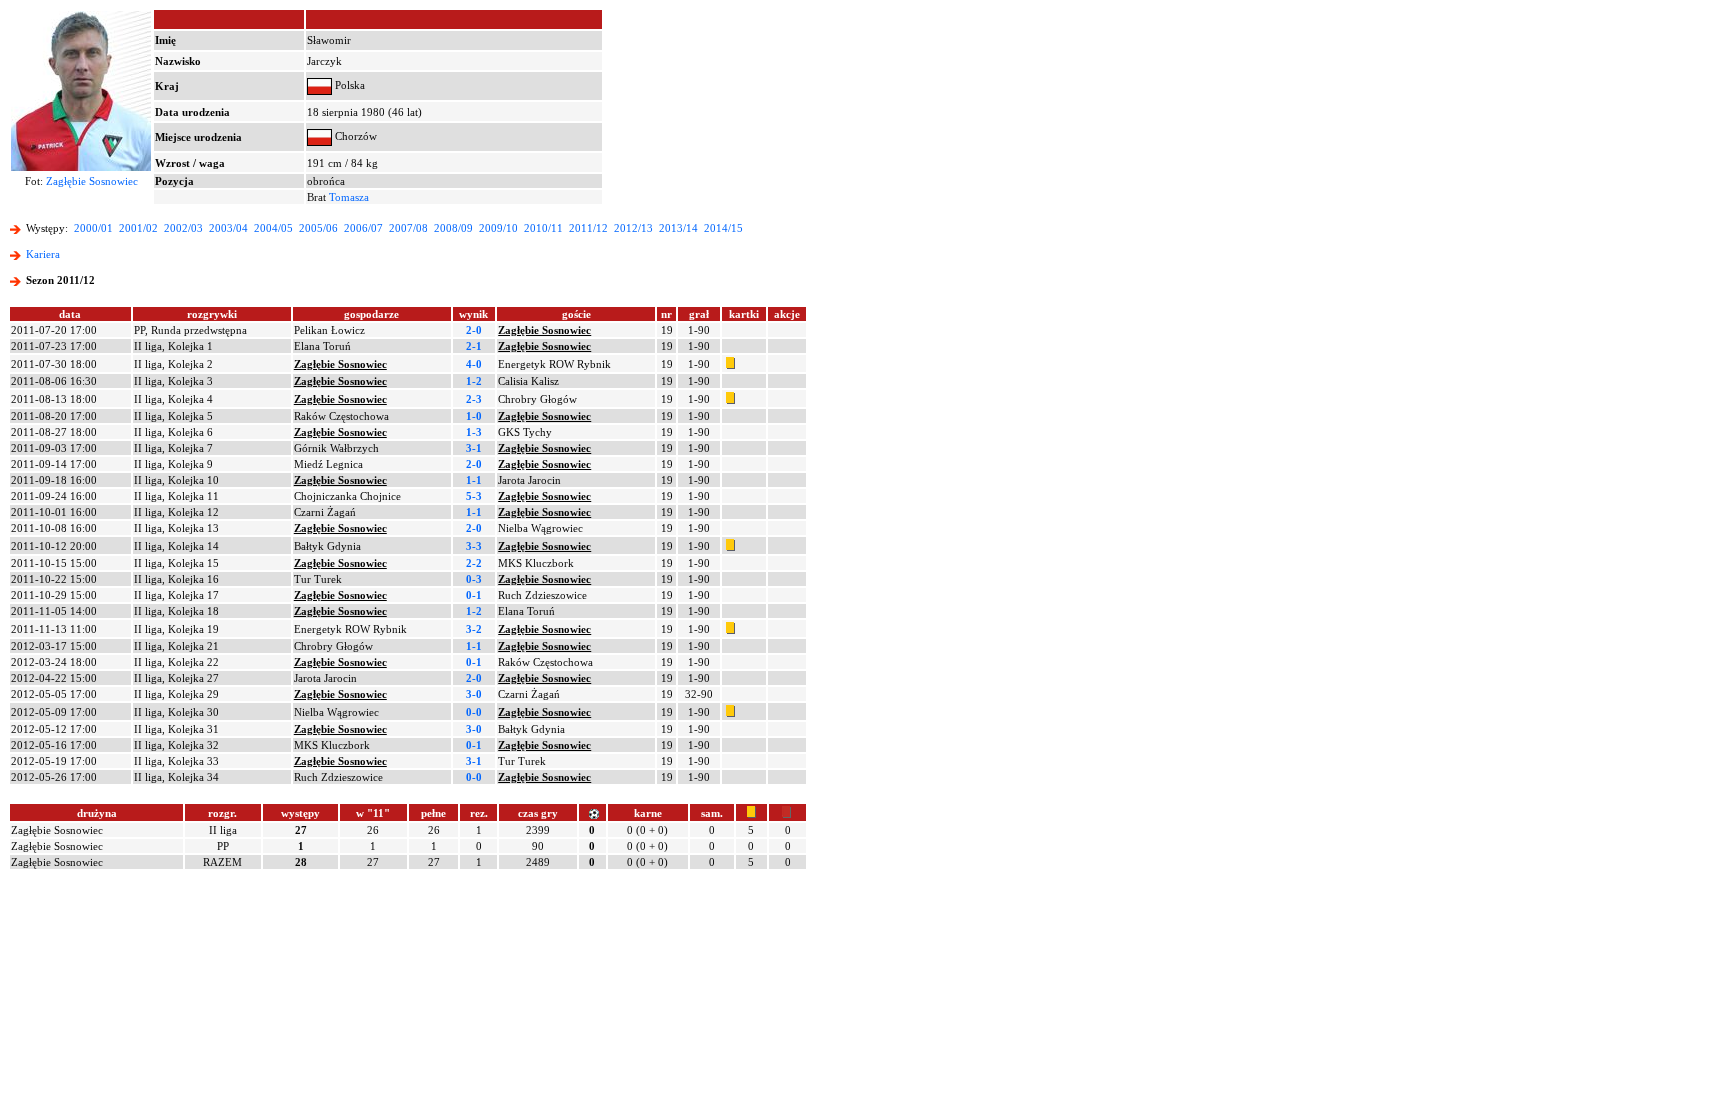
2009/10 (498, 228)
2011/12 (588, 228)
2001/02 (138, 228)
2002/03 (183, 228)
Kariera (43, 254)
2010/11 (543, 228)
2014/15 (723, 228)
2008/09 (453, 228)
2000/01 (93, 228)
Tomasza (349, 197)
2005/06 (318, 228)
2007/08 (408, 228)
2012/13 (633, 228)
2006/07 (363, 228)
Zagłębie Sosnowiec (92, 181)
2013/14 (678, 228)
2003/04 (228, 228)
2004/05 (273, 228)
